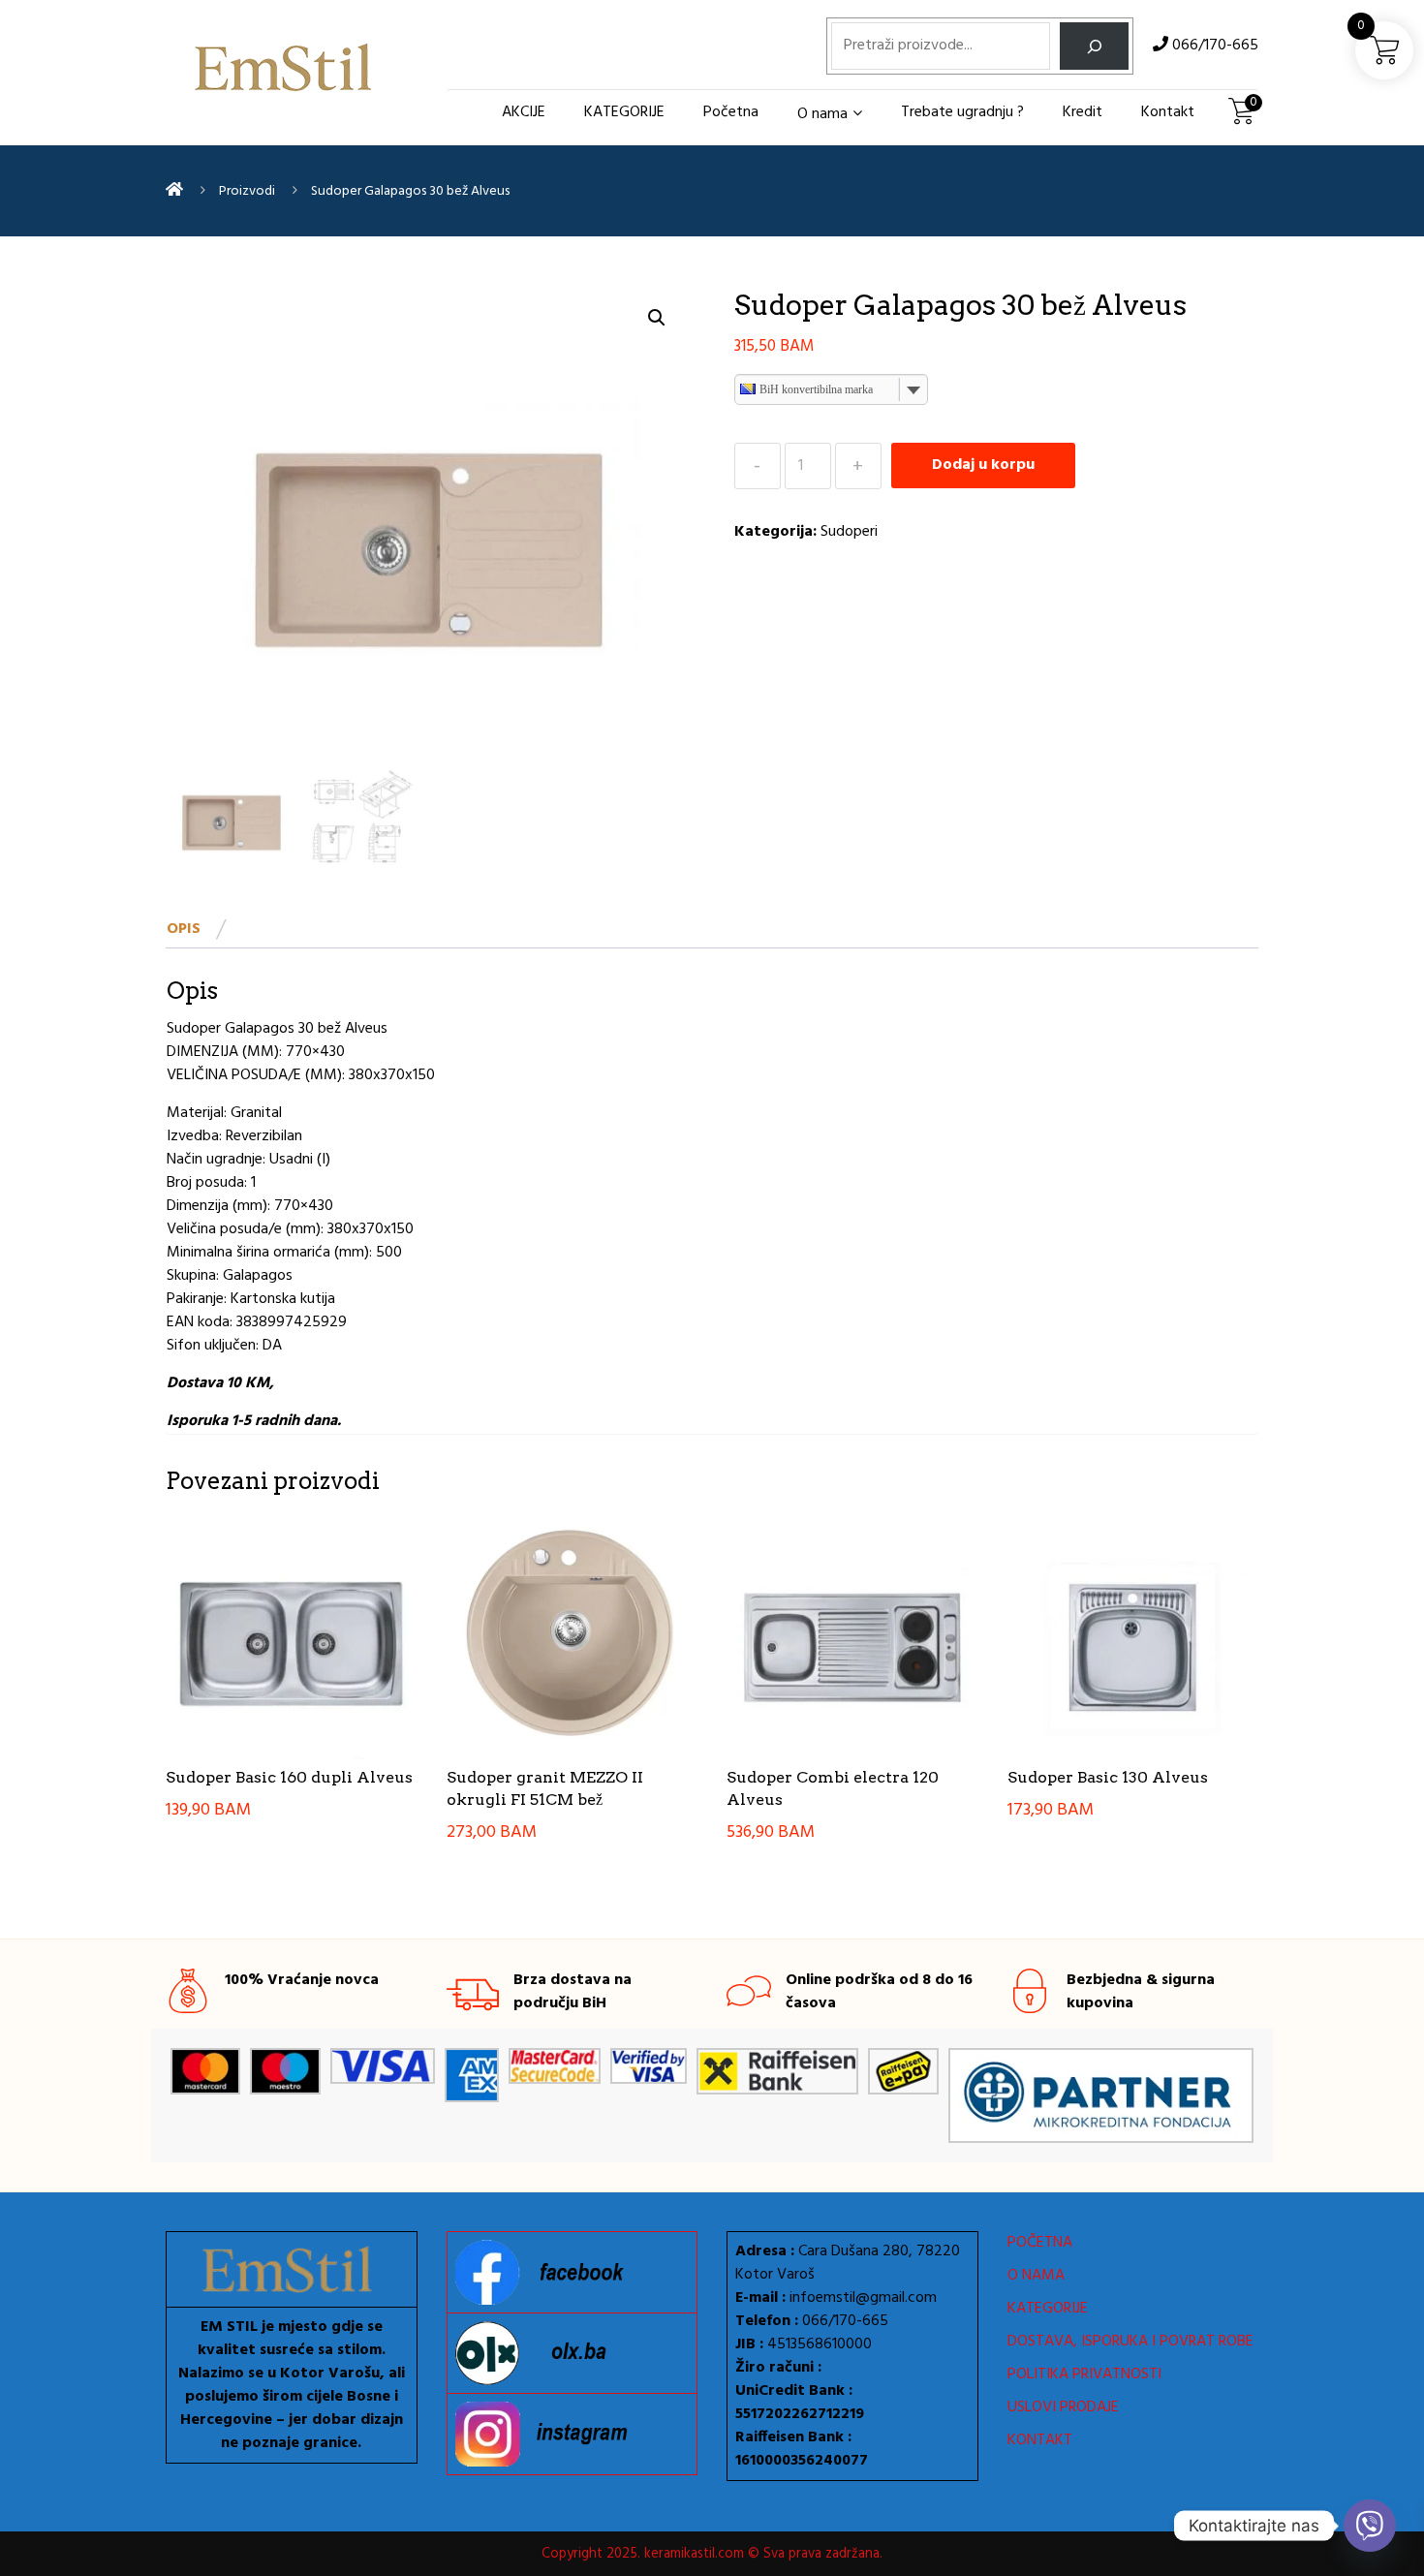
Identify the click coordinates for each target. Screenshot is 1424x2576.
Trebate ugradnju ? (962, 112)
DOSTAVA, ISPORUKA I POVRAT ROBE (1130, 2342)
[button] (657, 318)
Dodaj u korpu (983, 465)
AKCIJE (524, 112)
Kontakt (1168, 112)
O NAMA (1036, 2276)
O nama (822, 114)
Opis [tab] (184, 929)
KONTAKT (1040, 2440)
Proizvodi (247, 191)
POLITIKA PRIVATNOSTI (1084, 2374)
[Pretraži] (1094, 46)
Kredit (1083, 112)
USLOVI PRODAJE (1063, 2407)
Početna (731, 112)
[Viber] (1370, 2526)
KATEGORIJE (624, 112)
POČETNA (1040, 2243)
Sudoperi (849, 532)
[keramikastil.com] (174, 191)
